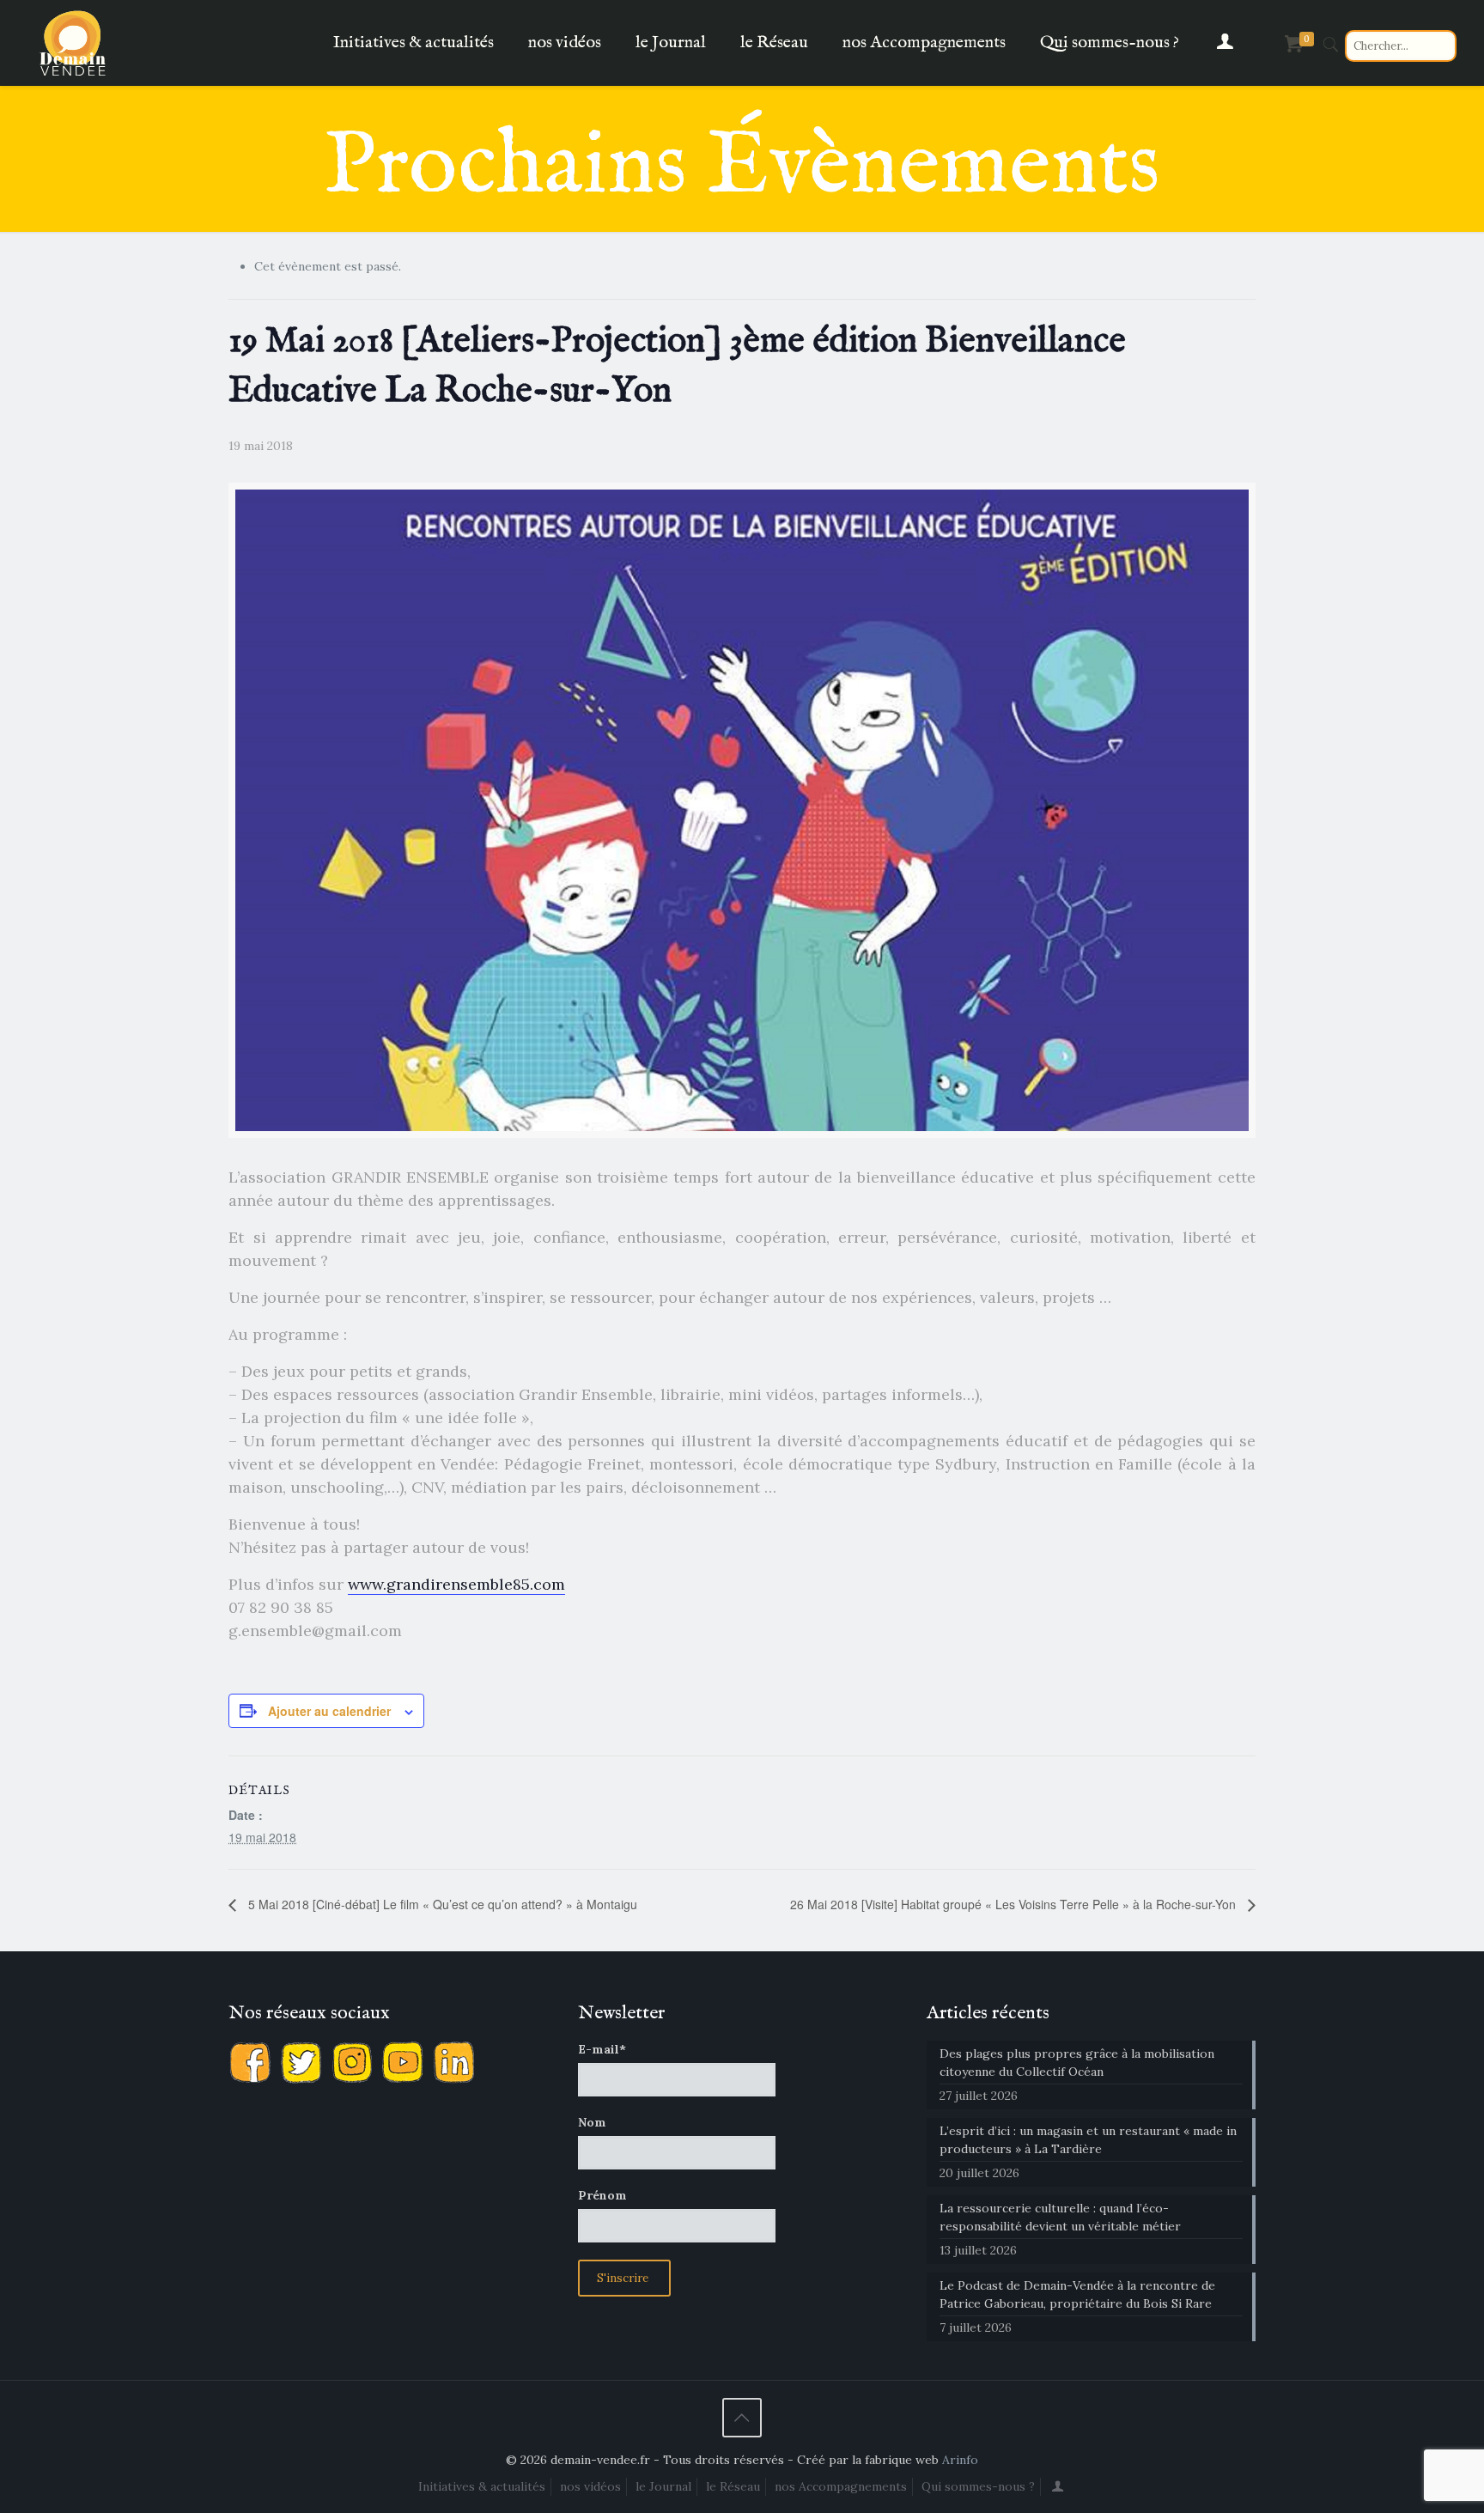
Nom (592, 2122)
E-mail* (602, 2049)
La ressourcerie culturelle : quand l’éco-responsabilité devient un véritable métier (1060, 2217)
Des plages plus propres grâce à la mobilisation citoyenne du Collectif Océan (1077, 2063)
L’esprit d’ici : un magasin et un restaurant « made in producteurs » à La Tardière (1088, 2140)
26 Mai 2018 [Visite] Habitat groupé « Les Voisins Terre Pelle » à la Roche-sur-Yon (1015, 1904)
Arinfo (960, 2460)
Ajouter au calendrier (329, 1711)
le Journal (663, 2486)
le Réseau (733, 2486)
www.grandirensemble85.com (456, 1584)
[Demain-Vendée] (73, 43)
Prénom (602, 2195)
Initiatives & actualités (482, 2486)
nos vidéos (590, 2486)
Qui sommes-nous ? (978, 2486)
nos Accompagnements (841, 2486)
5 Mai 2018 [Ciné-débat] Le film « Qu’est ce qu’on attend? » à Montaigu (441, 1904)
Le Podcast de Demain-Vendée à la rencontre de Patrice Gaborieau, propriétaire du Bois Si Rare (1077, 2294)
